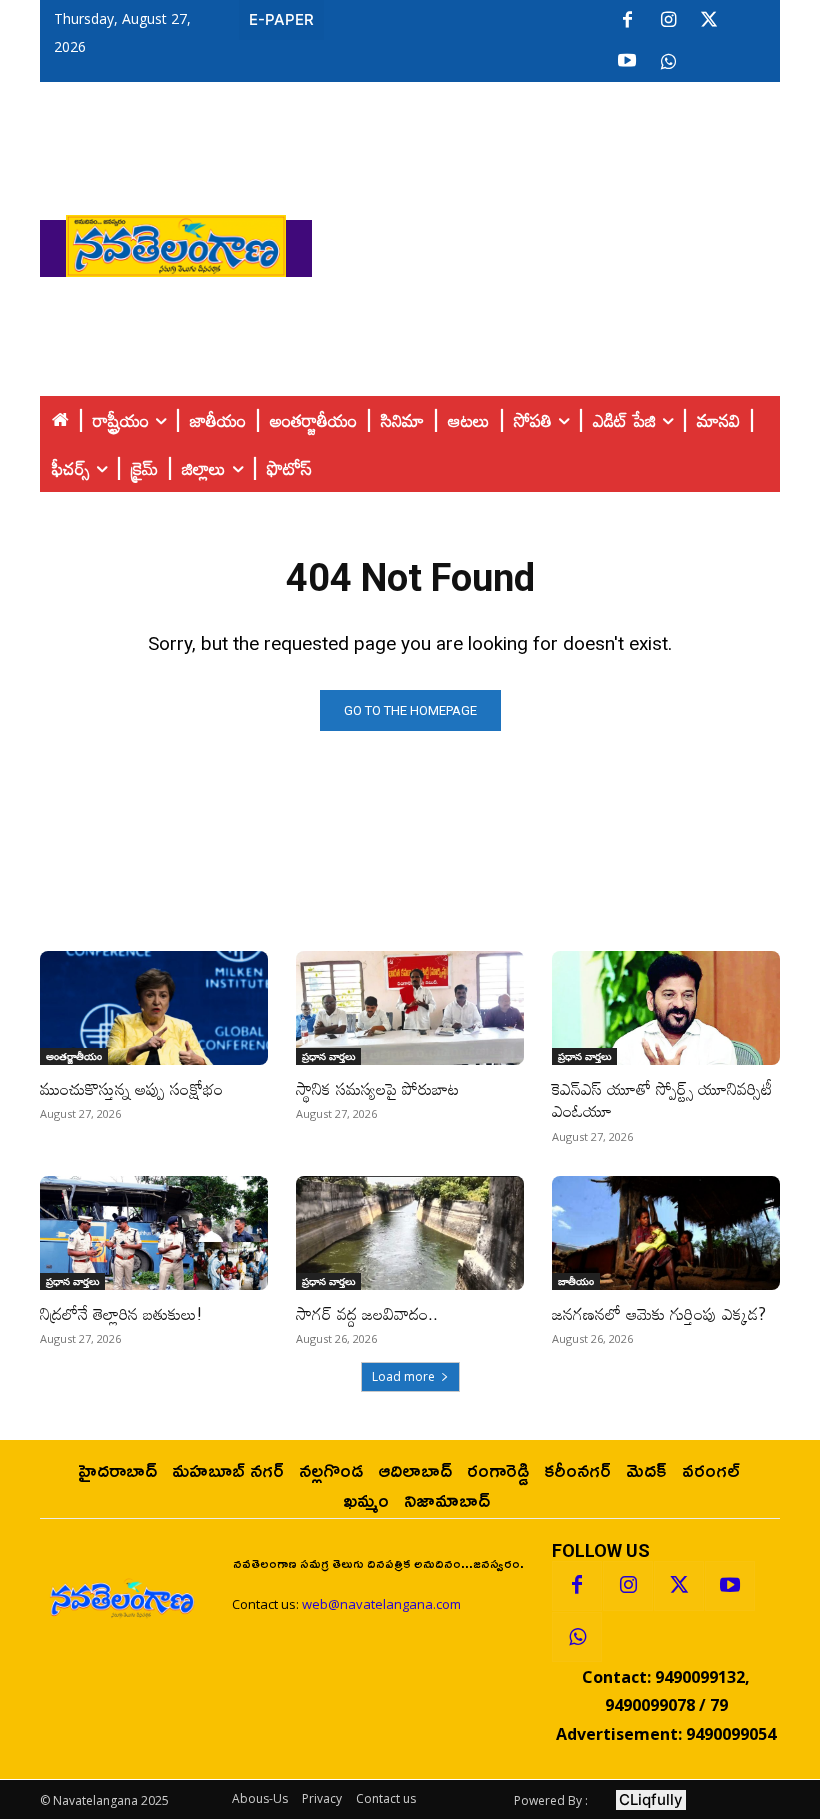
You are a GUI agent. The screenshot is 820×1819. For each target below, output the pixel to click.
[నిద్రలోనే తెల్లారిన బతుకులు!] (154, 1233)
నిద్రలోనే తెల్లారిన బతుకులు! (121, 1313)
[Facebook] (627, 21)
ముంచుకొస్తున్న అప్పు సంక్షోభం (131, 1088)
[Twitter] (709, 21)
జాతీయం (576, 1281)
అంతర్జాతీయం (74, 1056)
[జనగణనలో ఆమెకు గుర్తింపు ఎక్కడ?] (666, 1233)
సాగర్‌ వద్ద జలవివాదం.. (367, 1313)
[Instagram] (668, 21)
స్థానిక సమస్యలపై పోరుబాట (377, 1088)
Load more (403, 1376)
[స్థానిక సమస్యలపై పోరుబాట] (410, 1008)
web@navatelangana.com (381, 1604)
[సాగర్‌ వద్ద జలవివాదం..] (410, 1233)
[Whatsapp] (577, 1637)
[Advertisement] (566, 241)
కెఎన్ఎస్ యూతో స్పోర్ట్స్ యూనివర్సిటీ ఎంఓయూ (662, 1099)
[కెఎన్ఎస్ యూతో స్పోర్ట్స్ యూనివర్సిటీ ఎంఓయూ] (666, 1008)
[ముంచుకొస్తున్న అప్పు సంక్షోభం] (154, 1008)
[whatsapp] (668, 62)
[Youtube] (627, 62)
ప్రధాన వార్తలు (328, 1056)
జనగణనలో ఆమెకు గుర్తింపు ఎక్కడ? (659, 1313)
